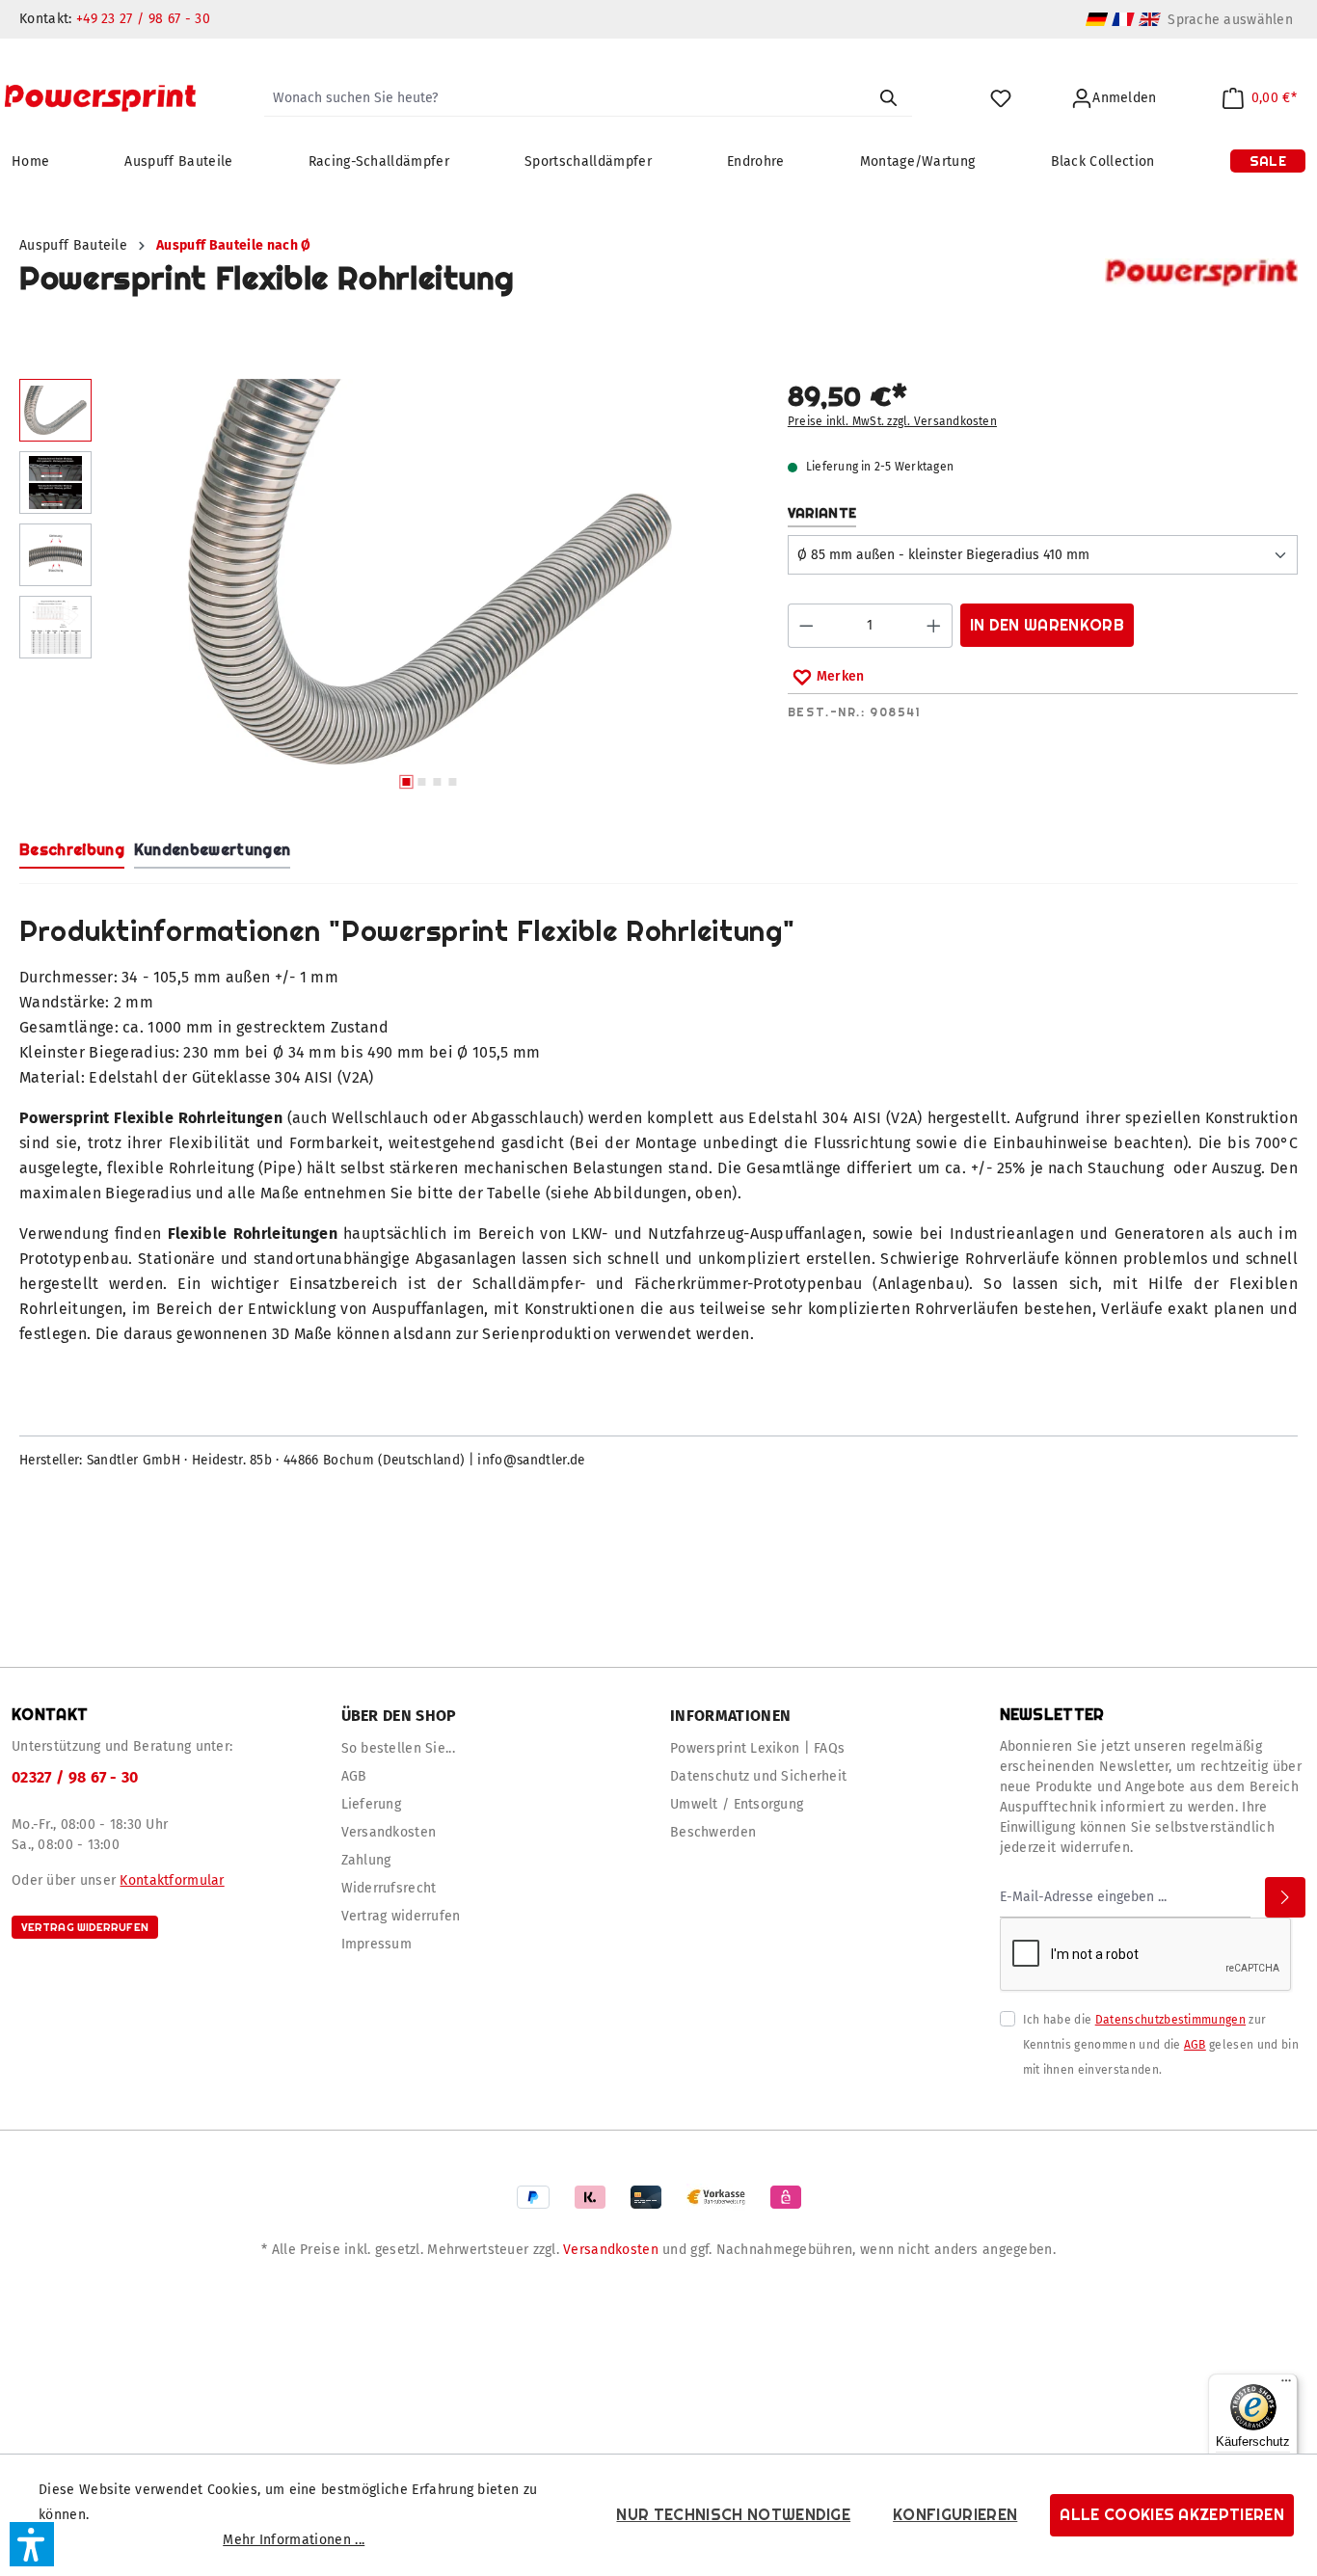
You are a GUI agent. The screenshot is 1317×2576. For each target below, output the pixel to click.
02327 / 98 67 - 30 (75, 1777)
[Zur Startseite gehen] (100, 98)
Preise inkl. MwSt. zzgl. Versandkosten (892, 421)
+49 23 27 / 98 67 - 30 (143, 19)
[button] (32, 2544)
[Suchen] (888, 98)
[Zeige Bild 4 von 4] (453, 782)
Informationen (730, 1716)
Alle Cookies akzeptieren (1172, 2515)
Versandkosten (389, 1832)
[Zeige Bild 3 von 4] (438, 782)
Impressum (377, 1944)
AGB (354, 1776)
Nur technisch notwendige (733, 2515)
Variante (822, 512)
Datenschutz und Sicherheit (758, 1776)
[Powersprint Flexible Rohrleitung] (430, 572)
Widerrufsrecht (389, 1888)
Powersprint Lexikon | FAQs (757, 1748)
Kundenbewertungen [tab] (212, 850)
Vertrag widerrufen (85, 1927)
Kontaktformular (172, 1880)
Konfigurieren (955, 2515)
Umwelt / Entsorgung (737, 1804)
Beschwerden (713, 1832)
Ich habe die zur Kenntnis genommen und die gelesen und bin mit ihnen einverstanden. (1161, 2045)
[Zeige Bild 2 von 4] (422, 782)
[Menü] (1286, 2385)
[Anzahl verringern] (806, 626)
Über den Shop (399, 1716)
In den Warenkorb (1047, 625)
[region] (384, 589)
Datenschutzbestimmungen (1170, 2020)
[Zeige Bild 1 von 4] (407, 782)
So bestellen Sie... (398, 1748)
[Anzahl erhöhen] (934, 626)
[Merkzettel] (1001, 99)
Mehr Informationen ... (294, 2540)
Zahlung (366, 1860)
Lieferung (372, 1804)
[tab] (72, 851)
